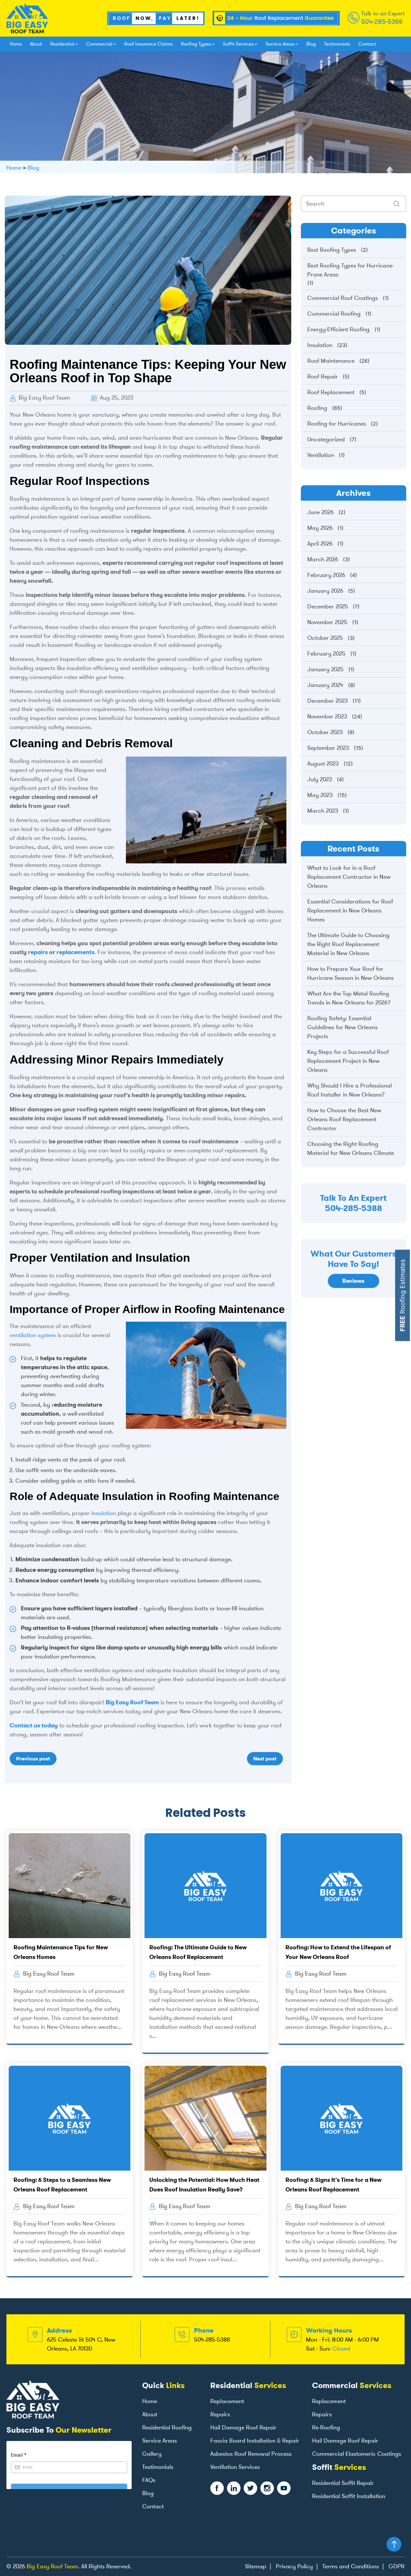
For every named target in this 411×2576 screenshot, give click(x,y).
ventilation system (33, 1335)
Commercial (99, 44)
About (36, 44)
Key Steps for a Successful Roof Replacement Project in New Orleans (348, 1061)
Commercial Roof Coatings (343, 298)
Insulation (320, 345)
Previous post (33, 1759)
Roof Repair (323, 377)
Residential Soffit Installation (349, 2496)
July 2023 (320, 779)
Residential (62, 44)
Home (16, 44)
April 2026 (320, 544)
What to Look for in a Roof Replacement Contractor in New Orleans (349, 877)
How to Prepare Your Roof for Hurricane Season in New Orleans (350, 973)
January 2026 (325, 591)
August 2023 (323, 764)
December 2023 (328, 701)
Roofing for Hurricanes (337, 424)
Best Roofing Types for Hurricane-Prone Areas (351, 270)
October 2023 (325, 732)
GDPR (397, 2566)
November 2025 (327, 622)
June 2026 (320, 512)
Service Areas (280, 44)
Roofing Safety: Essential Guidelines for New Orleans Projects (342, 1027)
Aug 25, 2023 (116, 398)
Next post (265, 1759)
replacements (75, 952)
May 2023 (320, 795)
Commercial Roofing (334, 314)
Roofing (317, 408)
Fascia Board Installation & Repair (255, 2441)
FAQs (149, 2480)
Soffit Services (238, 44)
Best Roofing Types (332, 250)
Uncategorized (326, 439)
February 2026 (326, 575)
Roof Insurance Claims (149, 44)
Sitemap (256, 2566)
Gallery (152, 2454)
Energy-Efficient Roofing (338, 329)
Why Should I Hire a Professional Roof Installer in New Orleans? (350, 1090)
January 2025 (325, 669)
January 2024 (325, 685)
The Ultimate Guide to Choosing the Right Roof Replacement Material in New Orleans (348, 944)
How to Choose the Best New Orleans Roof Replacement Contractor (344, 1119)
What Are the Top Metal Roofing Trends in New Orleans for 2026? (349, 998)
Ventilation (321, 455)
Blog (311, 44)
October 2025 (325, 638)
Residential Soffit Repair (343, 2483)
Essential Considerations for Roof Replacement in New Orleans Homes (350, 911)
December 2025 (328, 606)
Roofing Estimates (403, 1296)
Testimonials (337, 44)
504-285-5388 (382, 21)
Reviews (353, 1281)
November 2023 (327, 716)
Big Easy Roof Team (44, 398)
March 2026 (323, 559)
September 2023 (328, 748)
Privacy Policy (294, 2566)
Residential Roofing (167, 2428)
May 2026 (320, 528)
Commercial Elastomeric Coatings (357, 2454)
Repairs (220, 2414)
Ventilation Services (235, 2467)
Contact (367, 44)
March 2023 (323, 811)
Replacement (227, 2401)
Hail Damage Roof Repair (243, 2428)
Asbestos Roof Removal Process (251, 2454)
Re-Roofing (326, 2428)
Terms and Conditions (351, 2566)
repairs (38, 952)
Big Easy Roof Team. (53, 2566)
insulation (104, 1513)
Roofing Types (196, 44)
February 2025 (326, 654)
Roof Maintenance (331, 361)
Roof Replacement (331, 392)
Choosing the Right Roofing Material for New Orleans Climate (351, 1148)
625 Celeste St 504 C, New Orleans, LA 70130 (81, 2344)
